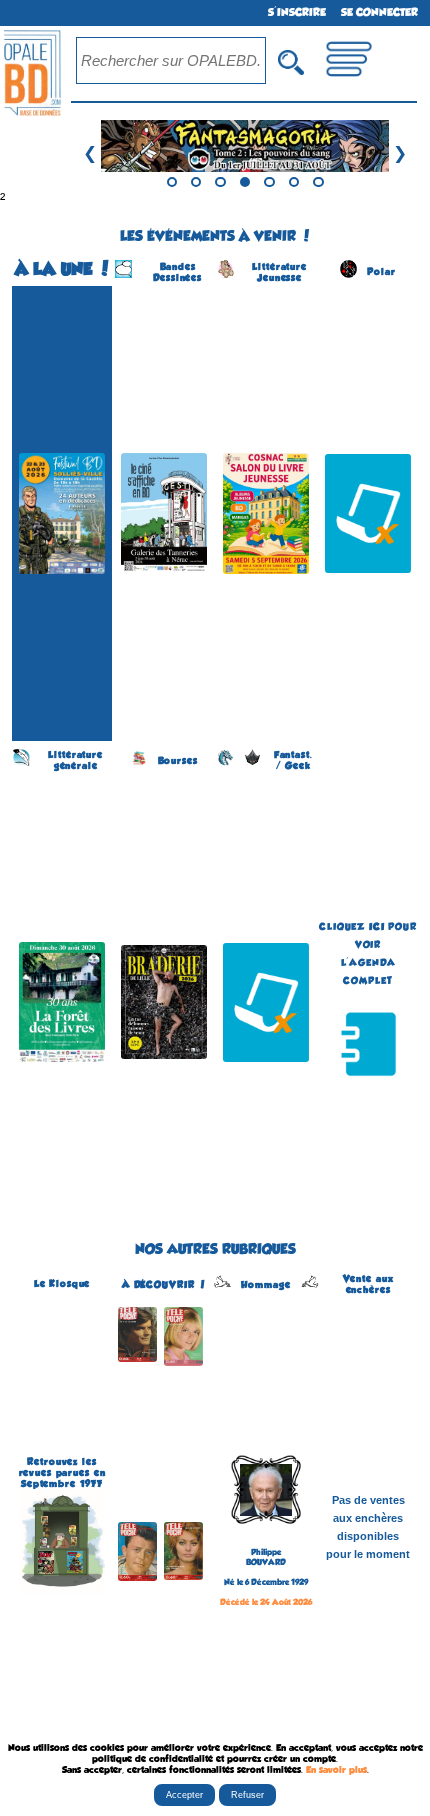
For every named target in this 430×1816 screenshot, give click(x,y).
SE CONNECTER (379, 12)
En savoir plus (336, 1769)
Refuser (247, 1795)
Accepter (184, 1795)
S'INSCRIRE (297, 12)
